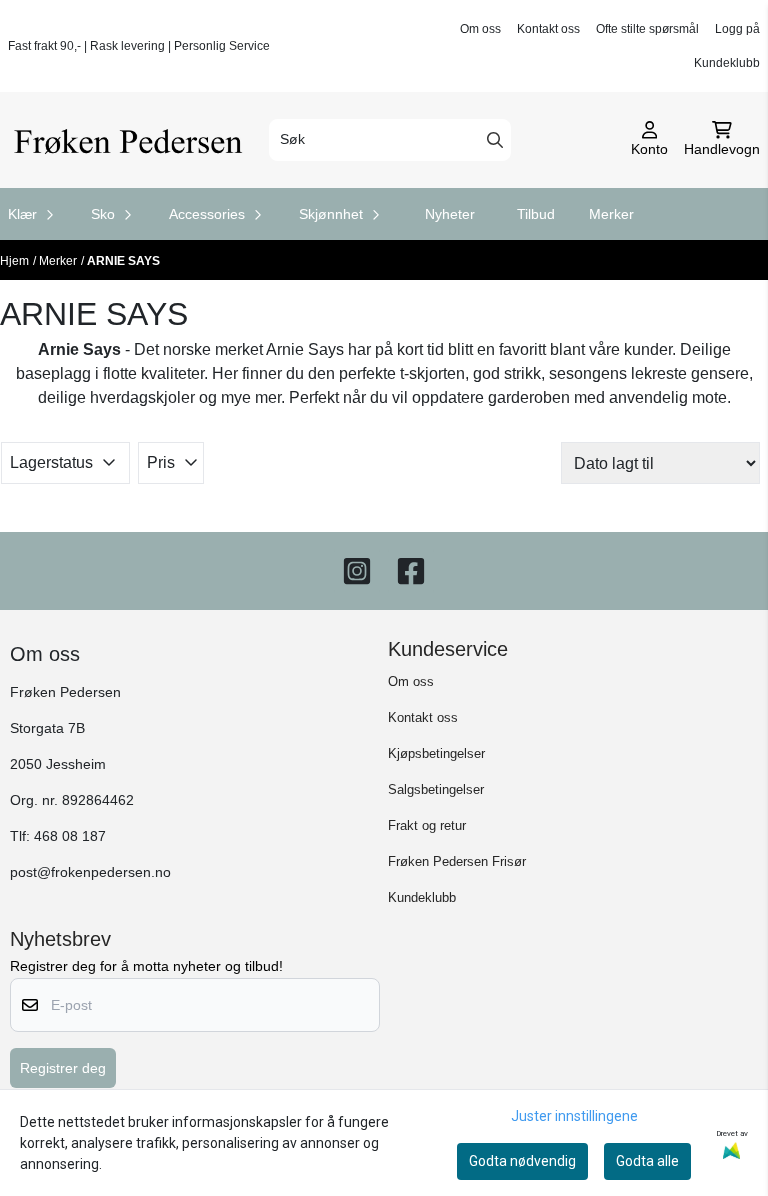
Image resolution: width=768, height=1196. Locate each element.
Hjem (14, 261)
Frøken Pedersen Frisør (457, 861)
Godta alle (647, 1161)
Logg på (737, 29)
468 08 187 (70, 836)
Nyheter (450, 214)
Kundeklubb (727, 63)
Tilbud (536, 214)
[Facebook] (411, 571)
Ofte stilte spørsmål (647, 29)
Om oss (480, 29)
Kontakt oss (548, 29)
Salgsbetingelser (436, 789)
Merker (611, 214)
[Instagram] (357, 571)
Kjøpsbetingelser (436, 753)
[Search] (495, 140)
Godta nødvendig (522, 1161)
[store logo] (132, 140)
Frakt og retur (427, 825)
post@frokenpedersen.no (90, 872)
